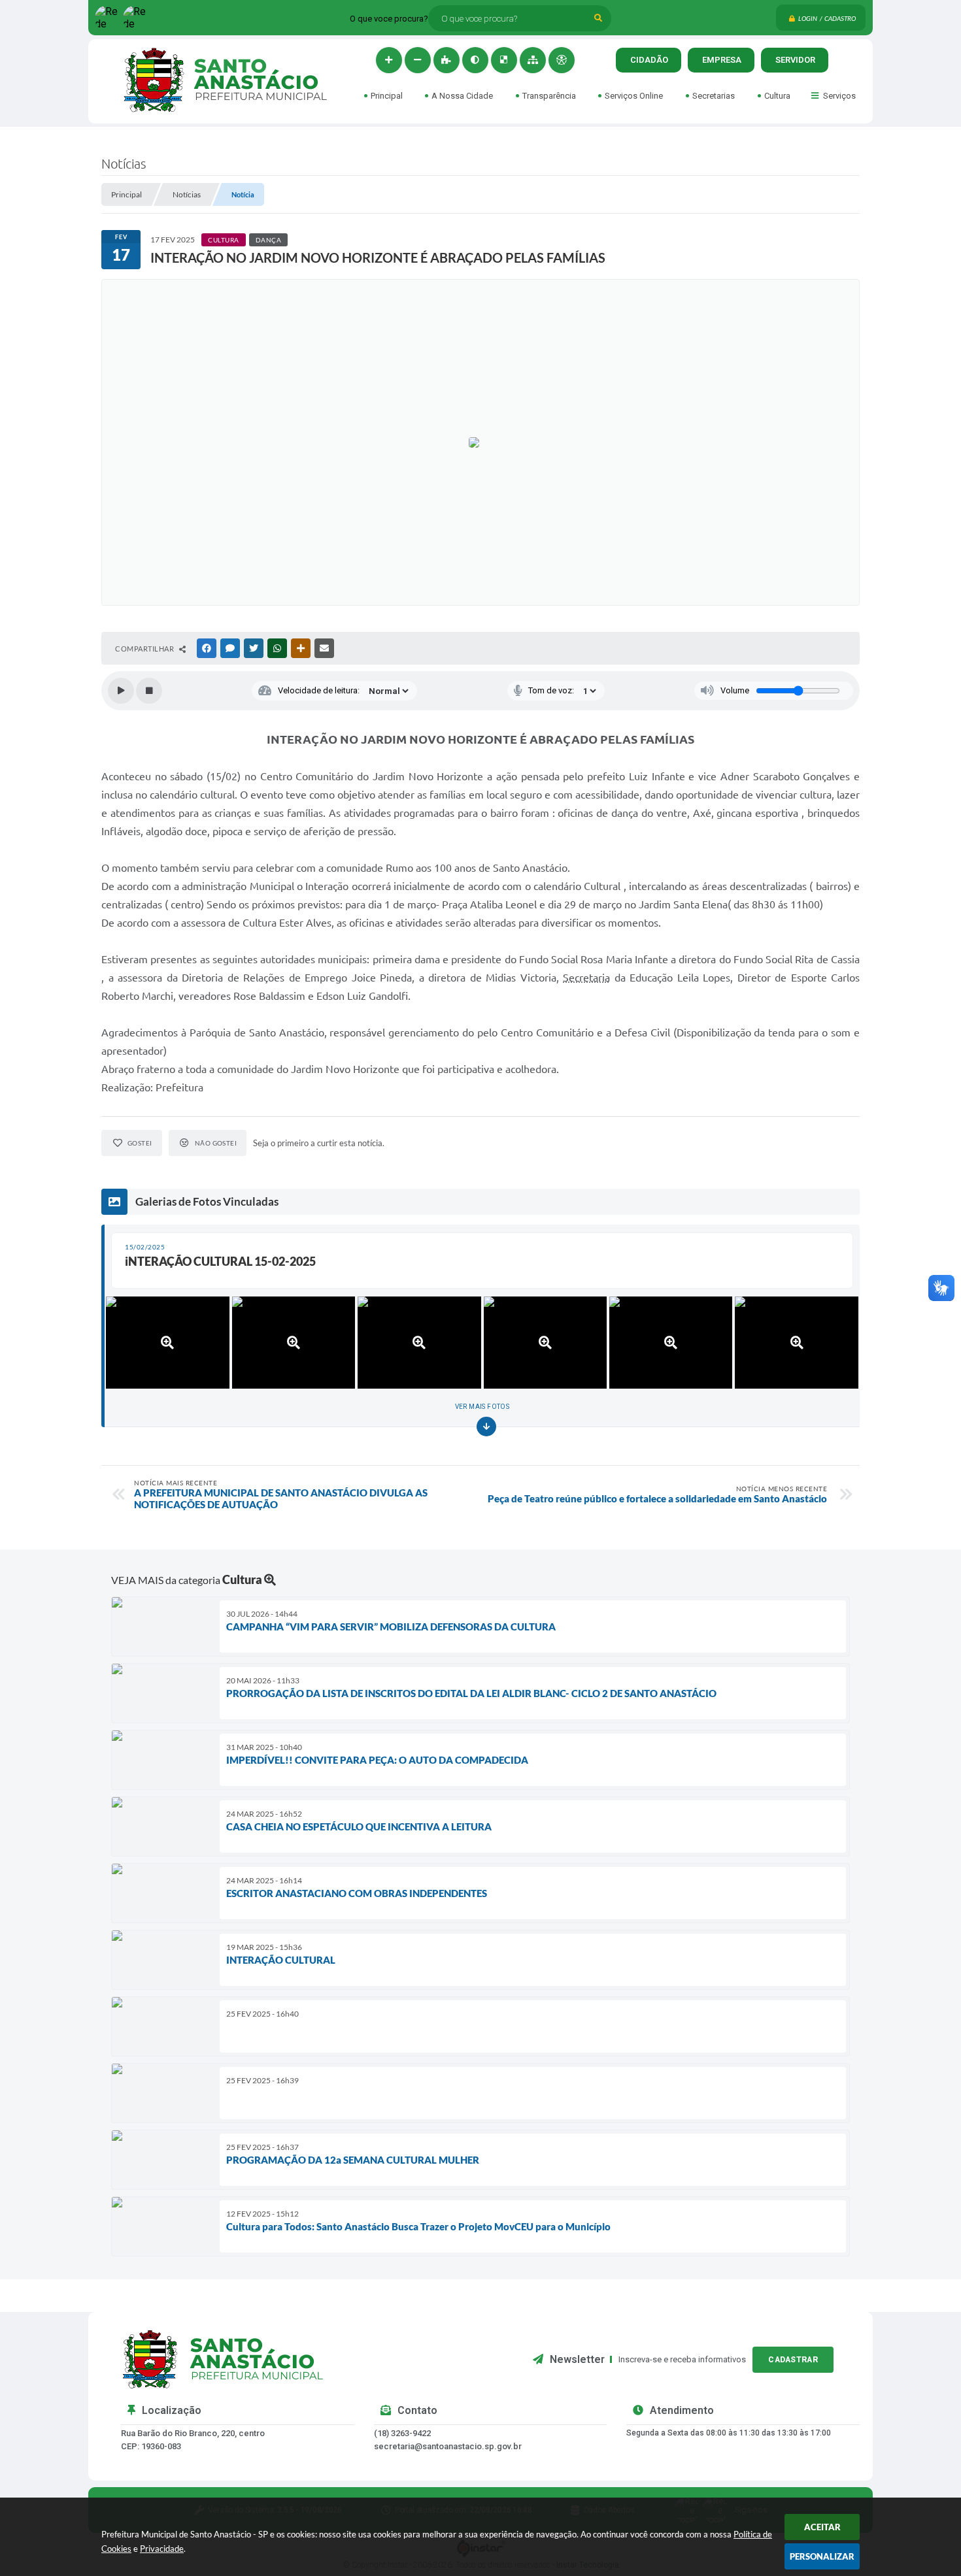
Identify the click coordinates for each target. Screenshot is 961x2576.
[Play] (121, 691)
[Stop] (149, 691)
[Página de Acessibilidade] (562, 60)
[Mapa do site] (533, 60)
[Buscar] (598, 18)
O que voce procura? (389, 19)
